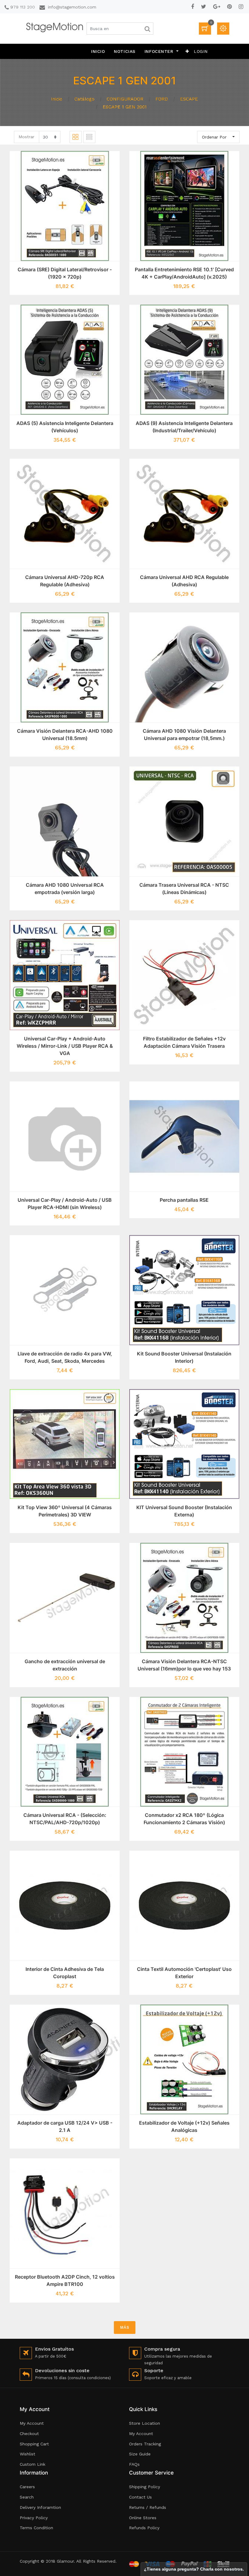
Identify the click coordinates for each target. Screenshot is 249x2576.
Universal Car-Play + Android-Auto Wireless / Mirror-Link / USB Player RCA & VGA (65, 1046)
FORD (162, 99)
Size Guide (140, 2454)
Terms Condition (36, 2528)
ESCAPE (189, 99)
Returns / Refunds (148, 2507)
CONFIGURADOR (125, 99)
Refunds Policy (144, 2528)
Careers (27, 2487)
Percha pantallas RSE (184, 1200)
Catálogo (84, 99)
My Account (32, 2423)
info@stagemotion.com (72, 7)
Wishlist (27, 2454)
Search (27, 2497)
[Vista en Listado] (89, 137)
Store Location (145, 2423)
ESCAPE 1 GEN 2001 (125, 107)
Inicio (57, 99)
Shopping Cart (34, 2444)
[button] (187, 51)
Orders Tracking (145, 2444)
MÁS (125, 2327)
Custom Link (32, 2464)
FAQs (134, 2464)
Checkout (29, 2434)
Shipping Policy (145, 2487)
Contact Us (140, 2497)
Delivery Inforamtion (40, 2507)
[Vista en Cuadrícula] (76, 137)
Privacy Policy (34, 2518)
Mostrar (26, 137)
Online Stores (143, 2518)
